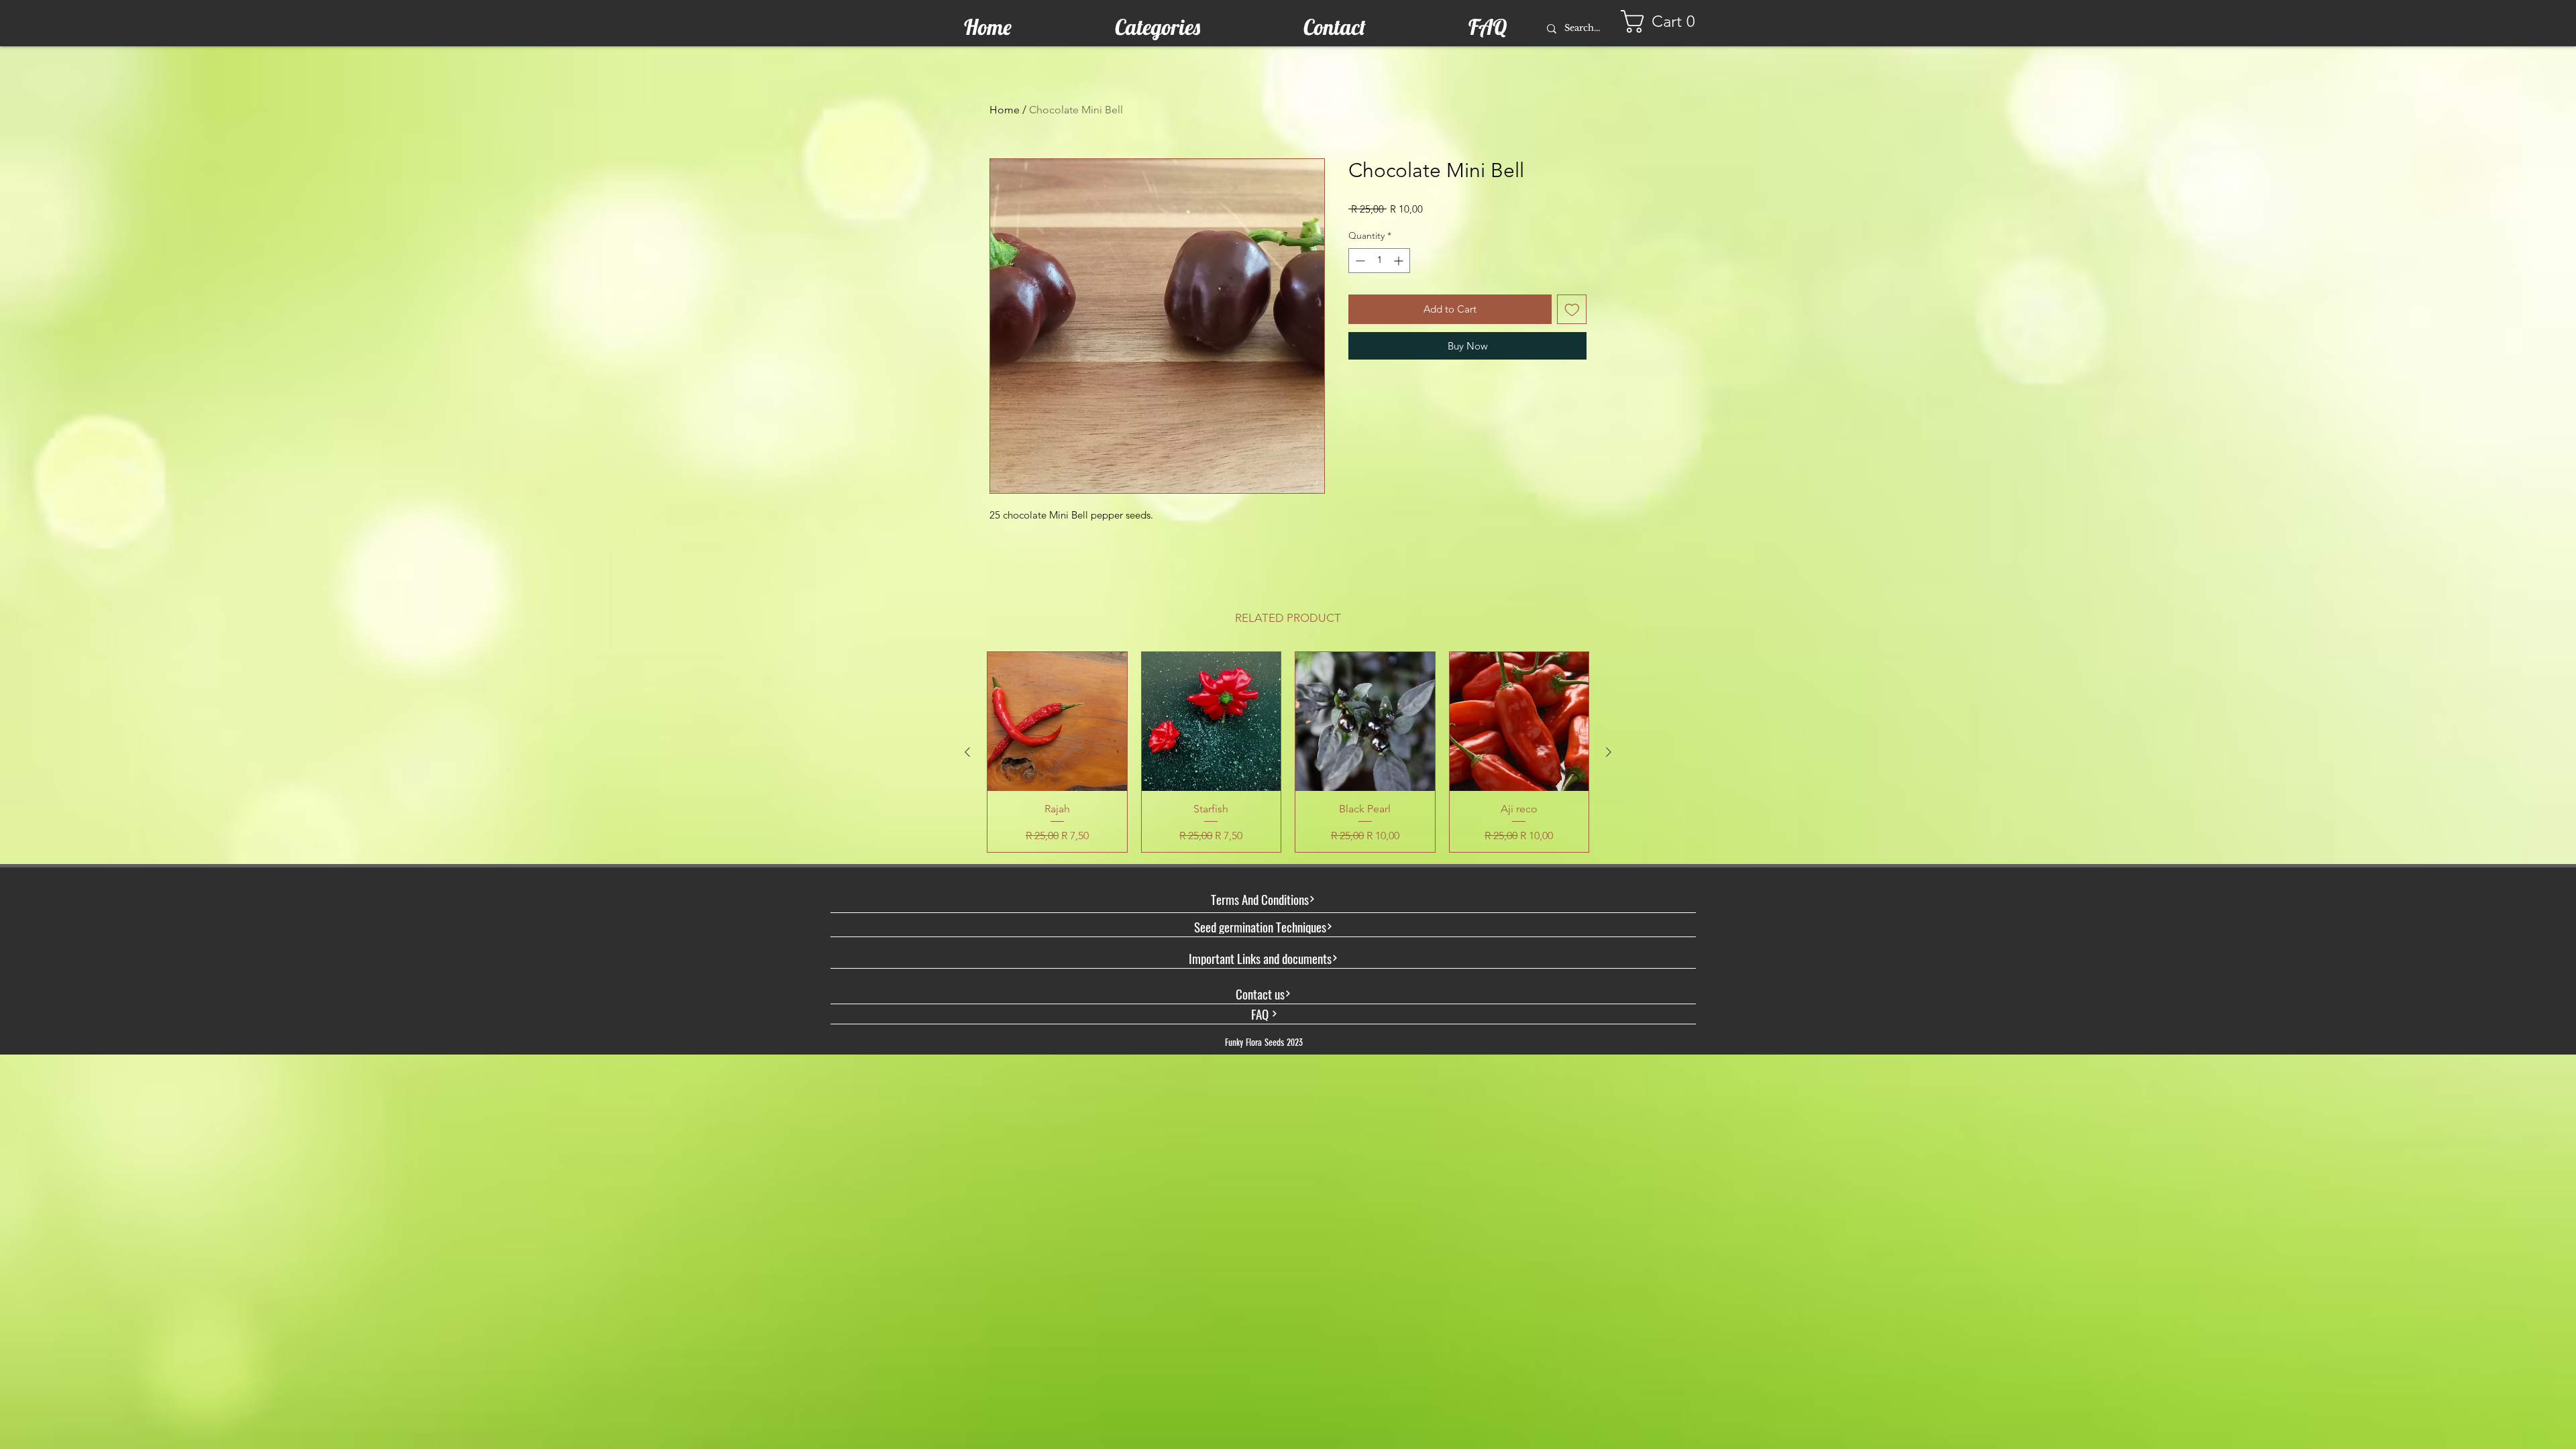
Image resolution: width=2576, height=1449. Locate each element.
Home (1005, 110)
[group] (1288, 752)
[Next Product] (1609, 752)
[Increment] (1400, 261)
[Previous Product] (967, 752)
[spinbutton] (1379, 261)
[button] (1664, 21)
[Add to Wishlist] (1572, 310)
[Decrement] (1359, 261)
